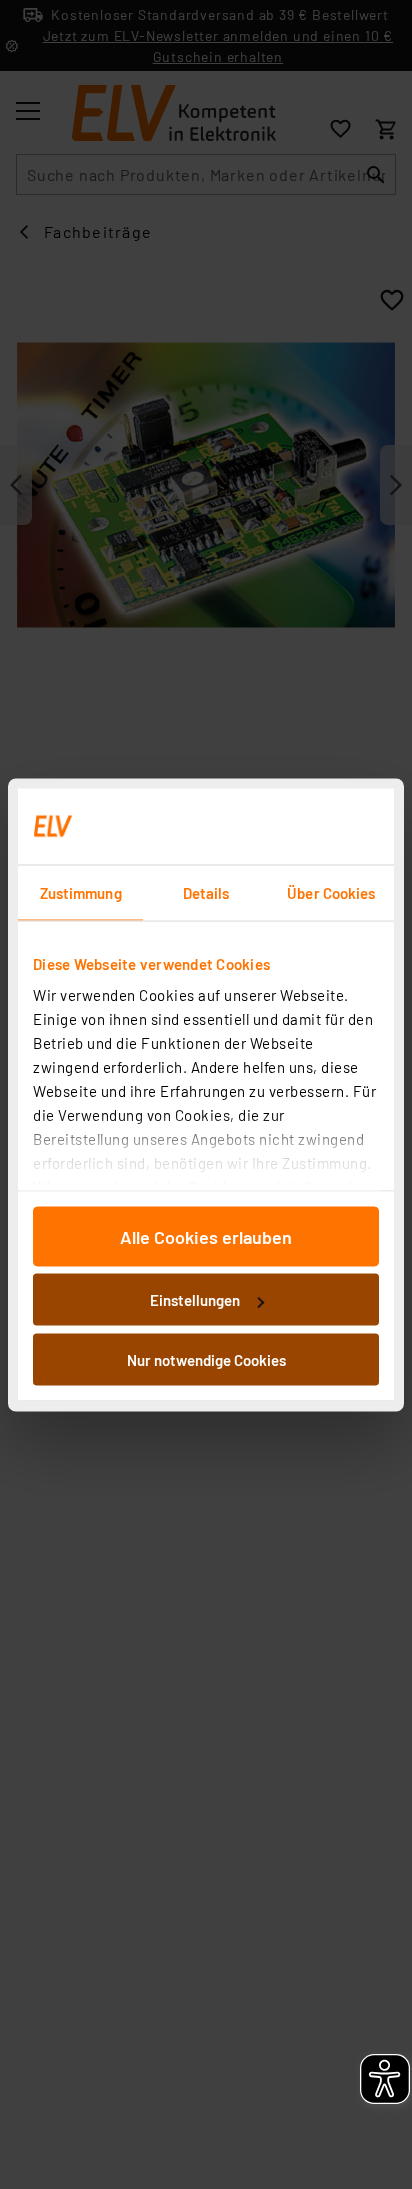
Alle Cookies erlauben (206, 1236)
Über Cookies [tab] (331, 892)
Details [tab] (206, 892)
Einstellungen (195, 1300)
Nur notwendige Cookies (206, 1359)
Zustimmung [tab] (81, 892)
